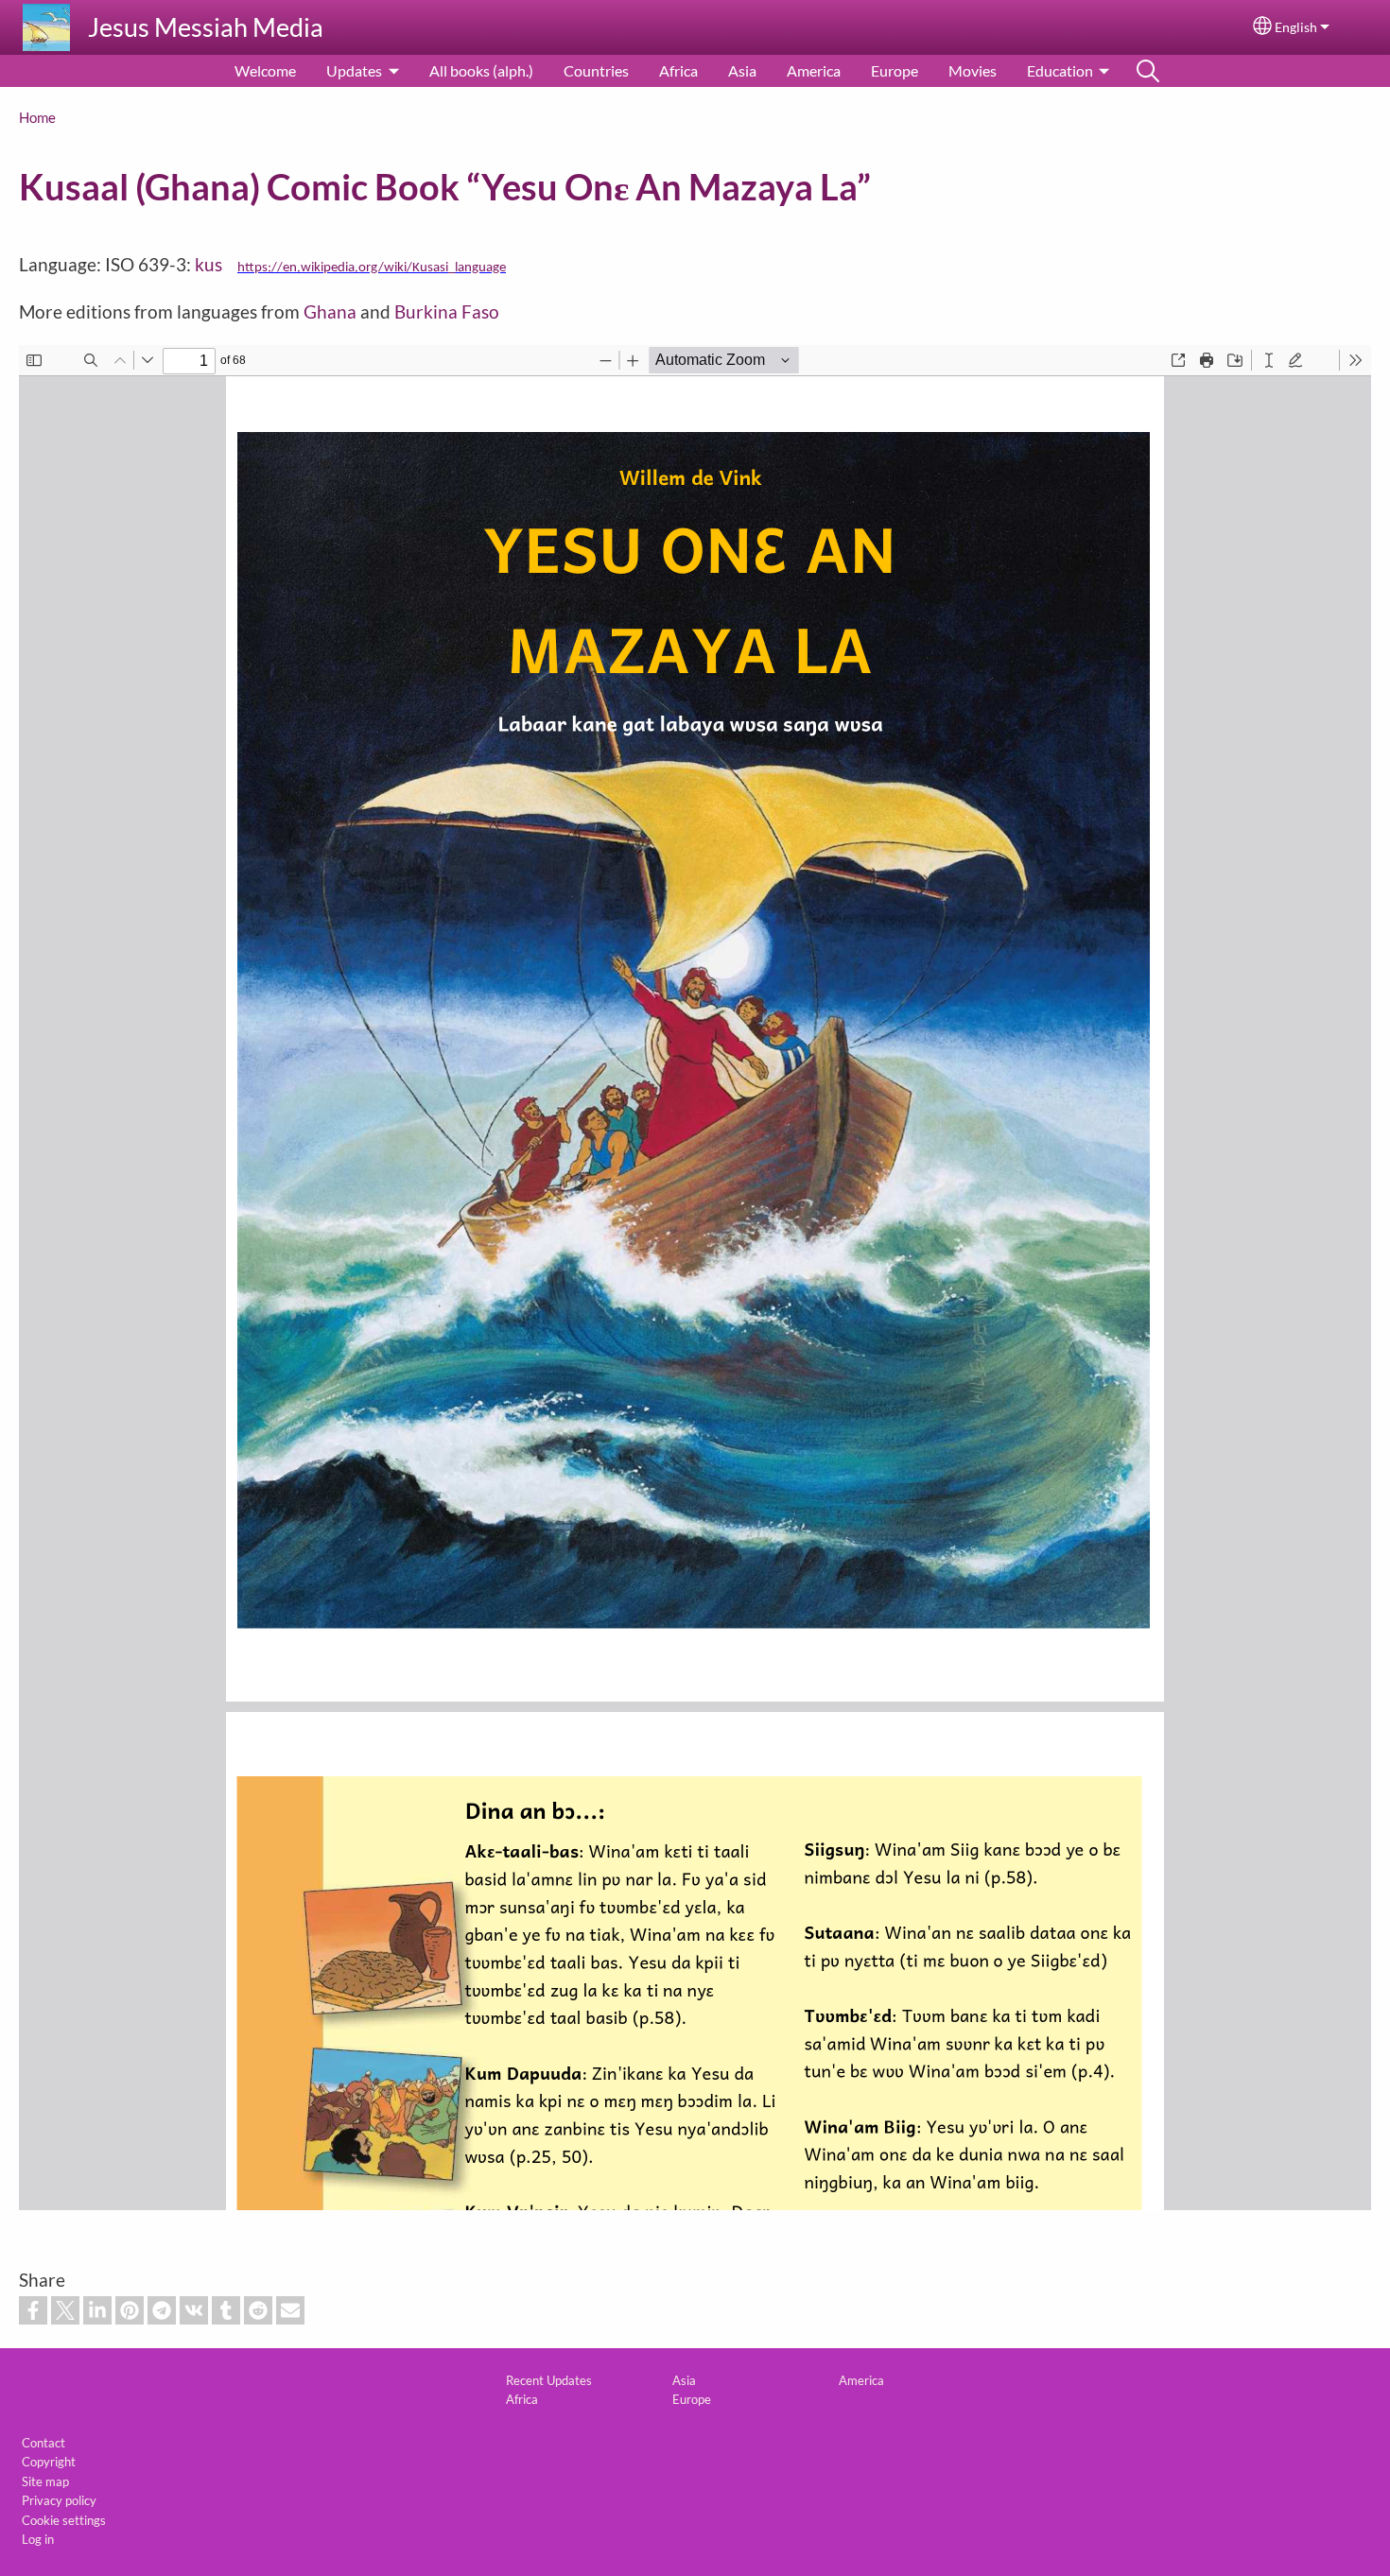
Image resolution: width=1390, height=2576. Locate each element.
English (1296, 27)
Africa (678, 70)
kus (216, 264)
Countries (596, 70)
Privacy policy (59, 2500)
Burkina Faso (447, 311)
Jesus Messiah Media (206, 27)
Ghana (330, 311)
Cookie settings (64, 2520)
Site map (45, 2481)
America (814, 70)
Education (1060, 70)
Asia (742, 70)
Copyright (49, 2462)
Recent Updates (549, 2380)
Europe (895, 70)
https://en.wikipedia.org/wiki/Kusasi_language (372, 268)
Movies (973, 70)
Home (37, 117)
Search (1148, 71)
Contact (43, 2443)
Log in (38, 2539)
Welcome (265, 70)
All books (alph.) (481, 70)
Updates (354, 70)
